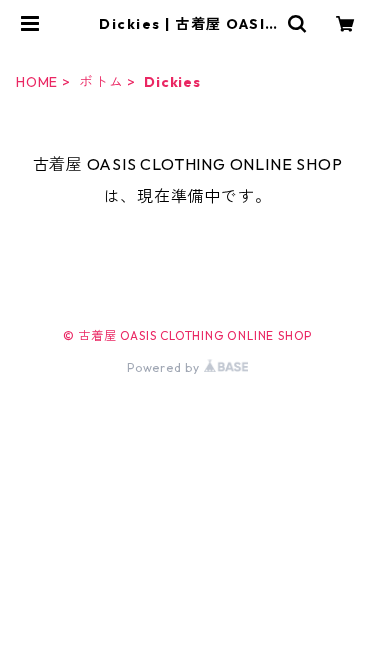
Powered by (165, 367)
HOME (37, 82)
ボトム (101, 82)
